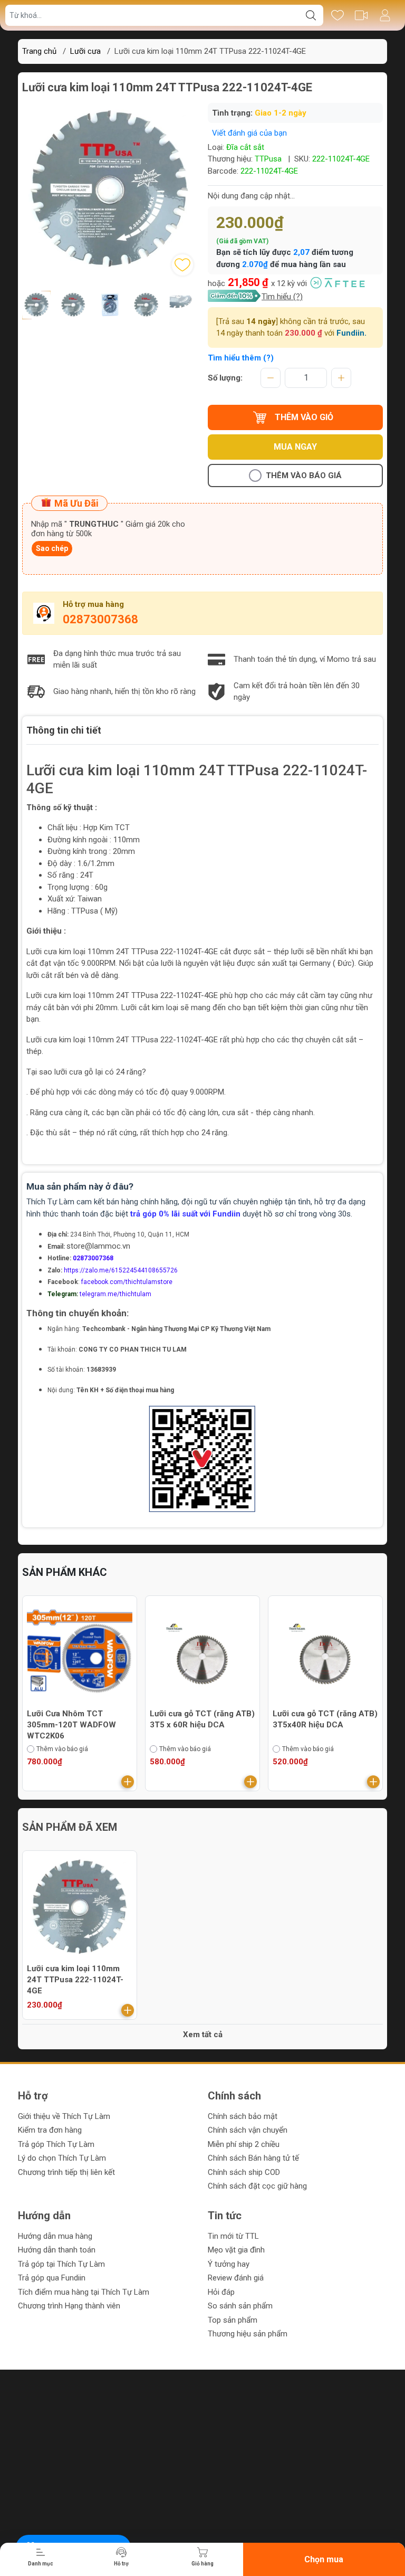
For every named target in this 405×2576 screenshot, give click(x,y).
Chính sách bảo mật (243, 2116)
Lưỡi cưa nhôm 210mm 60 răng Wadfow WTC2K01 (345, 1719)
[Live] (361, 15)
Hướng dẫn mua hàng (55, 2236)
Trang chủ (39, 51)
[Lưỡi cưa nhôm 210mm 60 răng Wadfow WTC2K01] (350, 1653)
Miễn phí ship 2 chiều (244, 2144)
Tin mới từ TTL (233, 2236)
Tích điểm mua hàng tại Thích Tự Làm (84, 2292)
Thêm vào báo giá (304, 476)
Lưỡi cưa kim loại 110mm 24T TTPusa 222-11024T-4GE (75, 1980)
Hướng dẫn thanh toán (57, 2250)
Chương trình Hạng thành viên (69, 2306)
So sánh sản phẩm (240, 2306)
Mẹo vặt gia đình (236, 2250)
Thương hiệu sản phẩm (248, 2334)
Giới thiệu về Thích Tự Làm (64, 2116)
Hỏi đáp (221, 2292)
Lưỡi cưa (85, 51)
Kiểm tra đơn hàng (50, 2130)
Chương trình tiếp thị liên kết (66, 2172)
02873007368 (100, 619)
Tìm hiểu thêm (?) (241, 358)
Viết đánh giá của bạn (249, 133)
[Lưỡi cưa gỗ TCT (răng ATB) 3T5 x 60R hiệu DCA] (104, 1653)
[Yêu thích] (337, 15)
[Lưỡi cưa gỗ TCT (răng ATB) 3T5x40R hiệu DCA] (227, 1653)
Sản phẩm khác (65, 1572)
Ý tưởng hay (229, 2264)
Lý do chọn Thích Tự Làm (62, 2158)
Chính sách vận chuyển (248, 2130)
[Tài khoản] (385, 15)
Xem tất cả (203, 2035)
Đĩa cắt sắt (245, 147)
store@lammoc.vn (98, 1246)
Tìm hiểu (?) (282, 297)
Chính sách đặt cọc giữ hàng (257, 2186)
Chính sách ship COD (244, 2172)
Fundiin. (351, 333)
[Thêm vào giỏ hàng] (29, 1782)
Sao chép (52, 548)
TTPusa (268, 159)
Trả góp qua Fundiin (52, 2278)
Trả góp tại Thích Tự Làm (61, 2264)
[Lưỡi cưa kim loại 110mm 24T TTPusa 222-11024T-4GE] (80, 1908)
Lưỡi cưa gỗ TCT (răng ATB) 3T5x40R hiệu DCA (226, 1719)
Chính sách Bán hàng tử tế (253, 2158)
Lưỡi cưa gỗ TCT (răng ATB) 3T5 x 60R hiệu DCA (104, 1719)
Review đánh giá (236, 2278)
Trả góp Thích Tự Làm (56, 2144)
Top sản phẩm (233, 2320)
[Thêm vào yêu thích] (182, 265)
